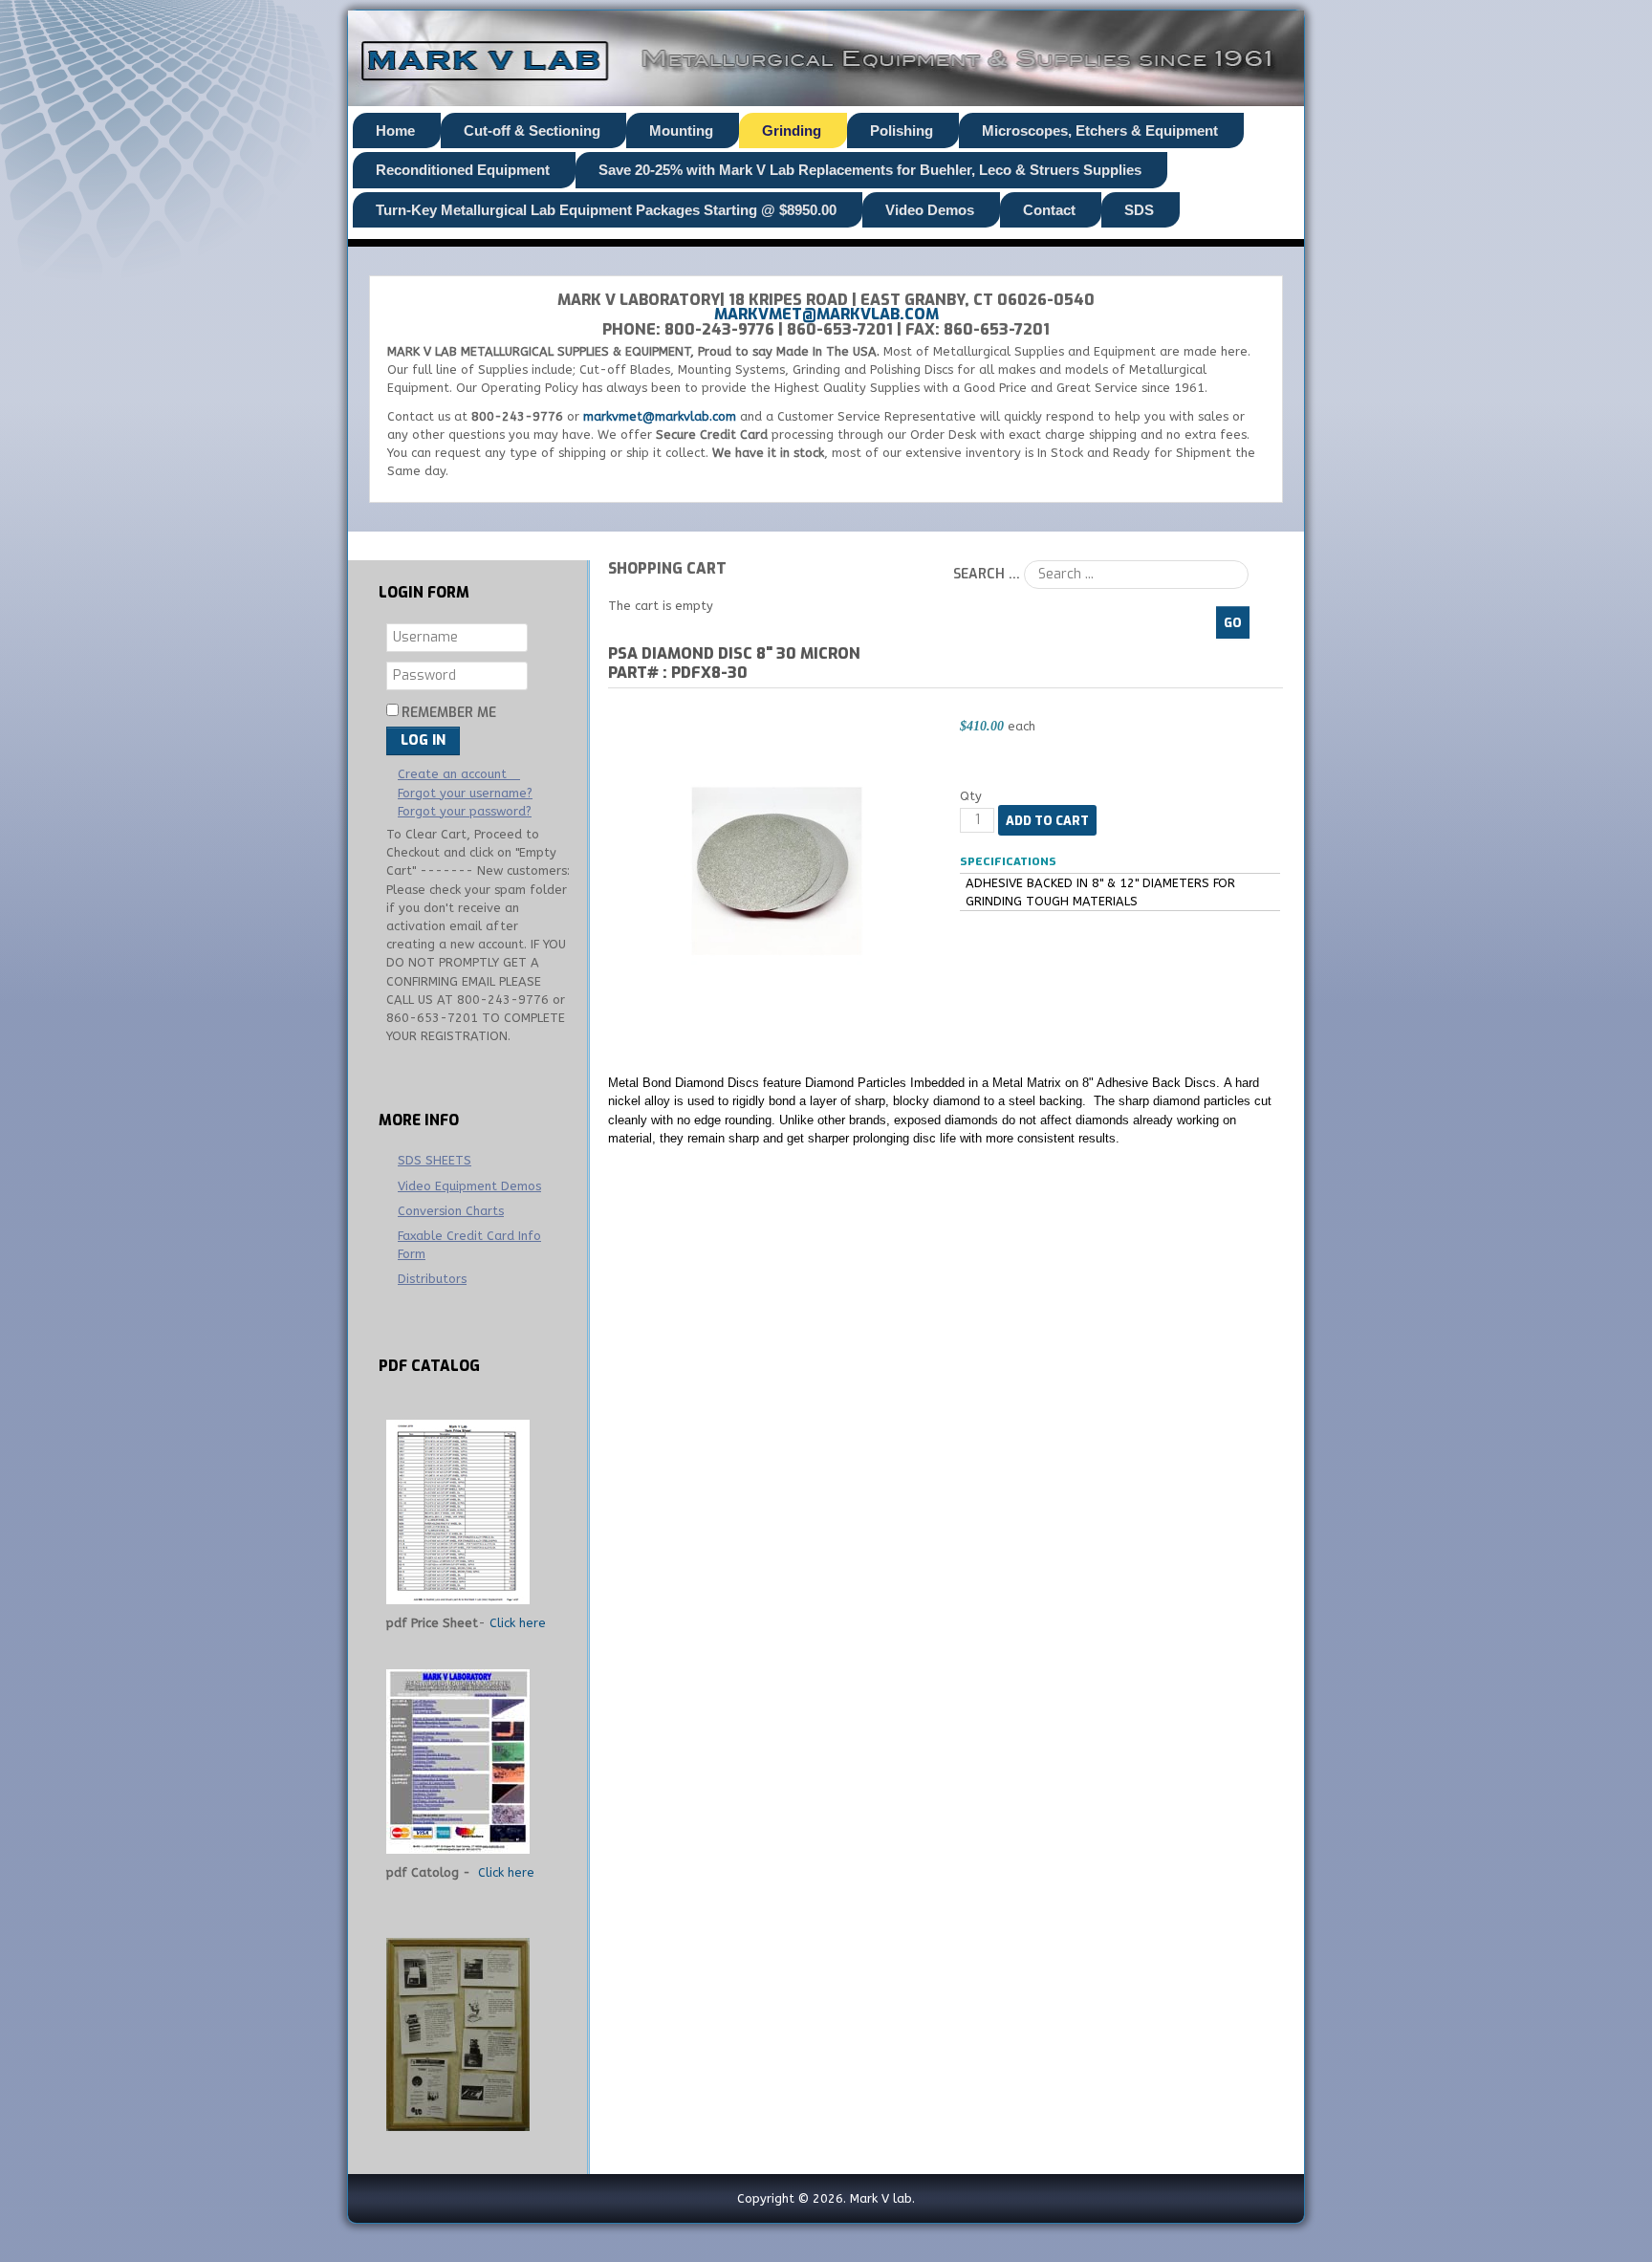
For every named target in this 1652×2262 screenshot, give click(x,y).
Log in (423, 740)
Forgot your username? (465, 793)
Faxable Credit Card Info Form (469, 1245)
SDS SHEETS (435, 1160)
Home (395, 130)
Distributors (432, 1279)
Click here (518, 1623)
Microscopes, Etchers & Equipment (1100, 130)
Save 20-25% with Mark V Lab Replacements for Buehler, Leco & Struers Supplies (870, 170)
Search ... (987, 574)
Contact (1049, 210)
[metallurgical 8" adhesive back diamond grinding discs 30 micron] (777, 870)
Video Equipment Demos (469, 1186)
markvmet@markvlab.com (826, 314)
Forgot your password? (465, 811)
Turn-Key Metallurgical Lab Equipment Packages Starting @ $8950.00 (606, 210)
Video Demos (930, 210)
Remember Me (449, 713)
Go (1233, 623)
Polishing (902, 130)
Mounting (681, 130)
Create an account (454, 774)
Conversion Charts (451, 1211)
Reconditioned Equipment (463, 170)
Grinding (792, 130)
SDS (1139, 210)
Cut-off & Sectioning (532, 130)
